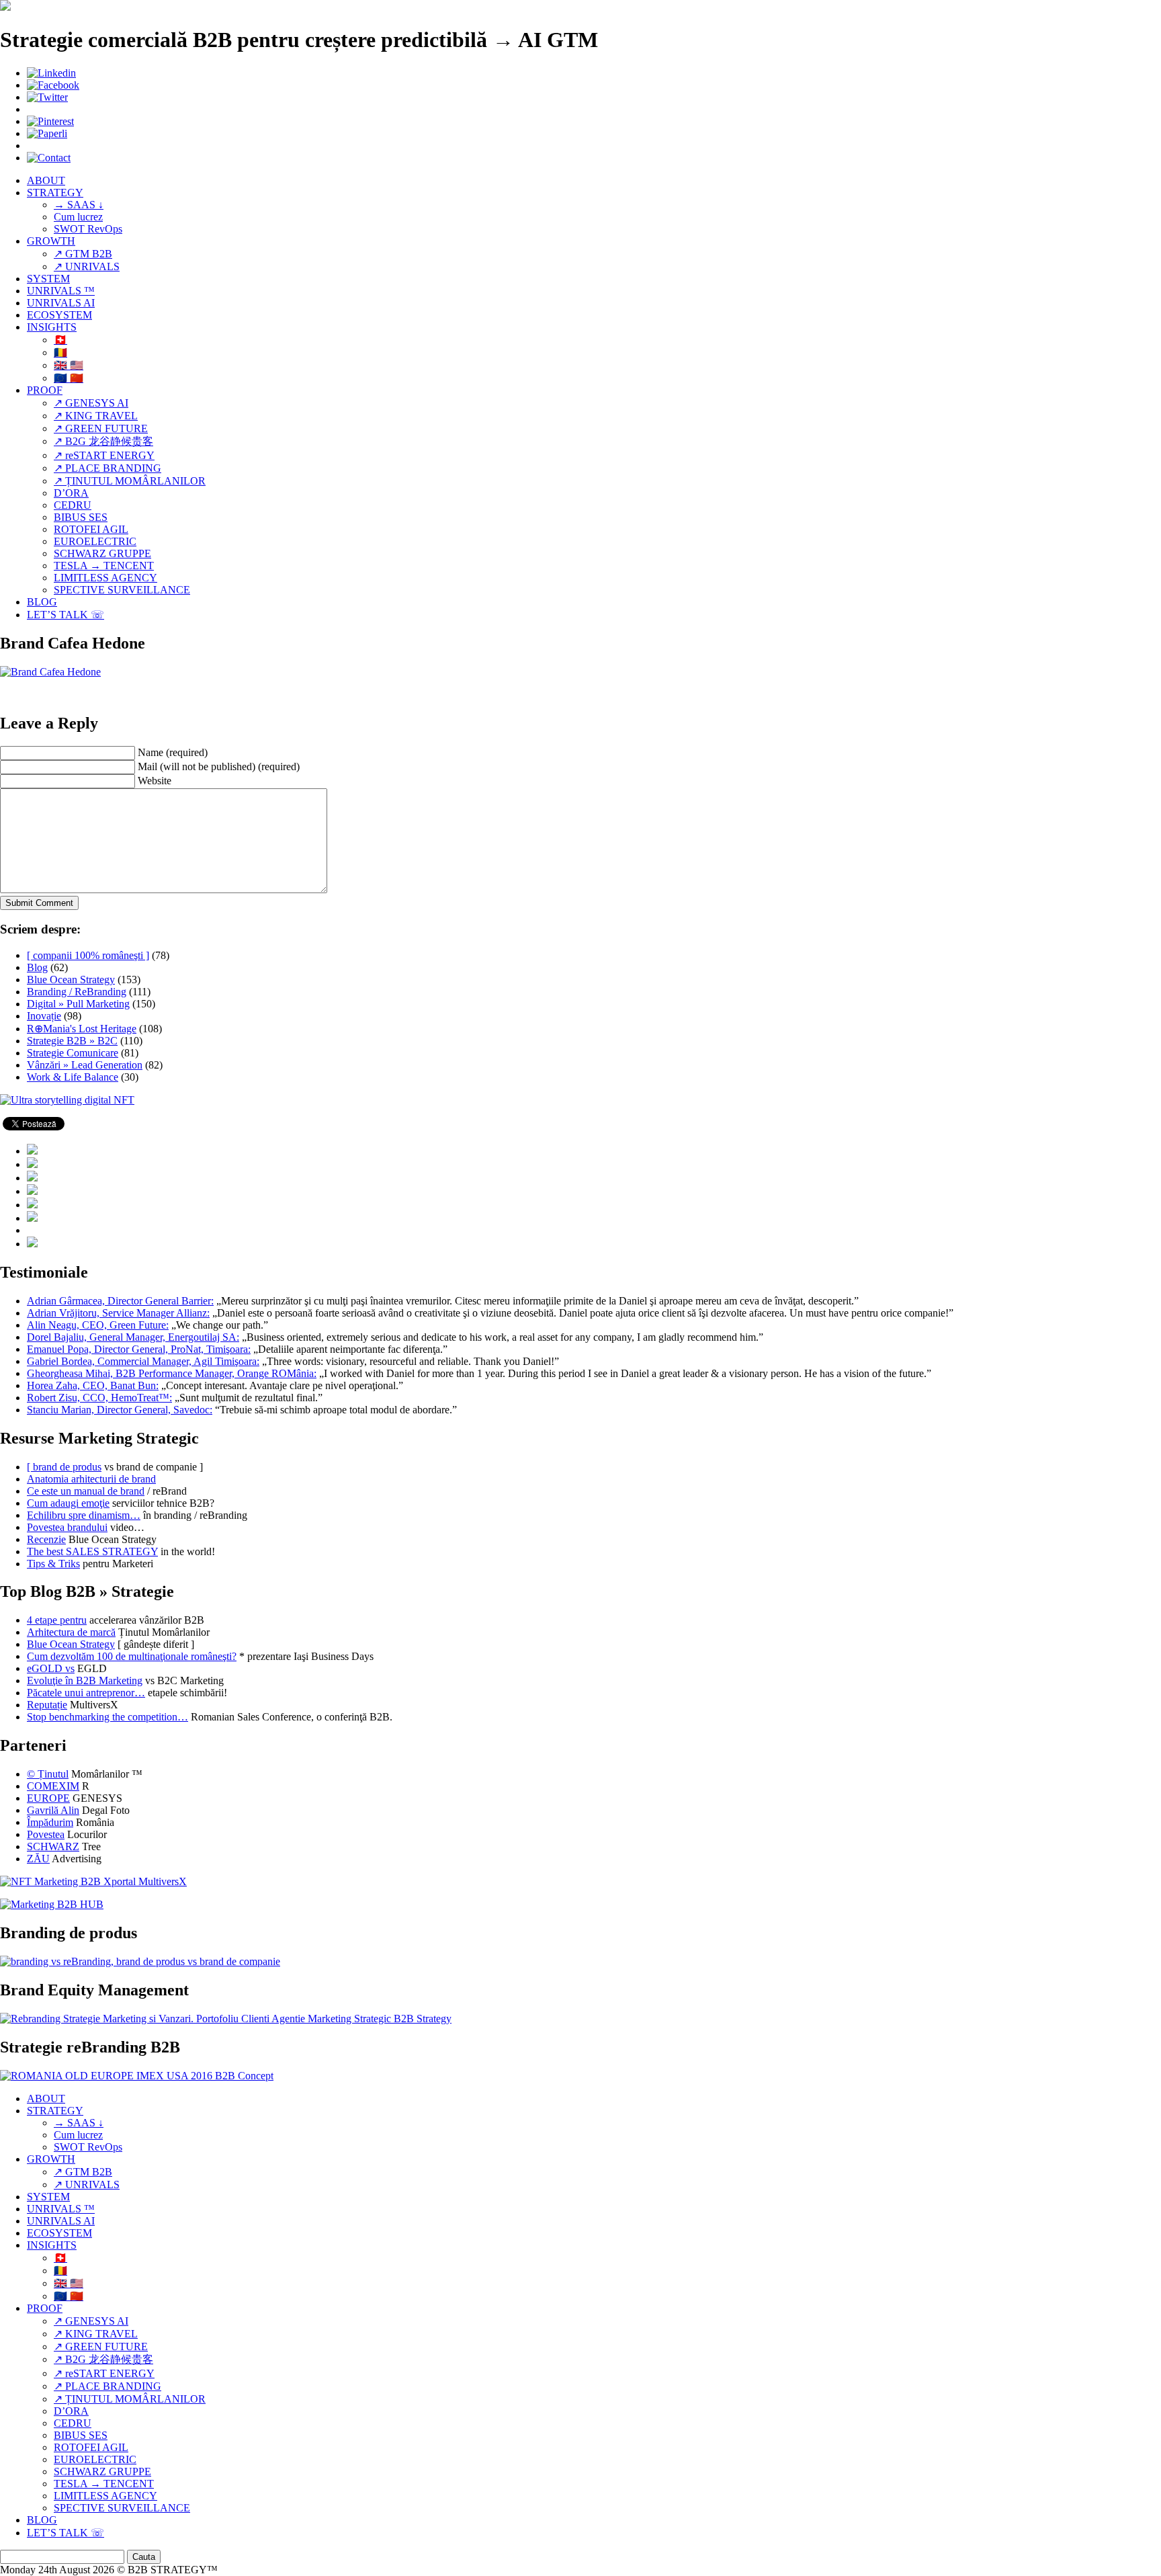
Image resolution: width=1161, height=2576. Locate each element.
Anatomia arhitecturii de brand (91, 1479)
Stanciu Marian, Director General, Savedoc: (120, 1410)
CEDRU (73, 505)
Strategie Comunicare (73, 1053)
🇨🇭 (60, 340)
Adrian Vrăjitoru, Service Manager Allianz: (118, 1313)
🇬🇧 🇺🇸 (69, 365)
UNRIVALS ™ (61, 291)
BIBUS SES (81, 517)
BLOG (42, 602)
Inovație (44, 1016)
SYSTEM (48, 279)
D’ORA (71, 493)
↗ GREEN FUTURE (101, 428)
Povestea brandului (67, 1527)
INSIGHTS (52, 327)
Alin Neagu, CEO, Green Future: (98, 1325)
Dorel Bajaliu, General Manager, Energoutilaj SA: (133, 1337)
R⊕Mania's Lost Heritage (82, 1029)
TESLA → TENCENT (104, 566)
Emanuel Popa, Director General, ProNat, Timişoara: (139, 1349)
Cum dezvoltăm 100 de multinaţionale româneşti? (132, 1656)
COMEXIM (53, 1786)
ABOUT (46, 180)
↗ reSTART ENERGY (104, 455)
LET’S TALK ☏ (66, 615)
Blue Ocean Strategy (71, 980)
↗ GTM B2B (83, 254)
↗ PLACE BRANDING (107, 468)
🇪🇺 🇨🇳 (69, 378)
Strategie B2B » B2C (72, 1041)
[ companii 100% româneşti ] (88, 955)
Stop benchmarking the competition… (107, 1717)
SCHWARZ (53, 1846)
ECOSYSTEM (59, 315)
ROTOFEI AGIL (91, 529)
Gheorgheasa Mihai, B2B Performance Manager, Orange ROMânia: (172, 1373)
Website (155, 781)
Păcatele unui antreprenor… (86, 1693)
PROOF (45, 390)
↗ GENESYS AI (91, 403)
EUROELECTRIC (95, 541)
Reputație (47, 1705)
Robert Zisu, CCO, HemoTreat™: (99, 1398)
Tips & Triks (53, 1564)
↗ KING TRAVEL (96, 416)
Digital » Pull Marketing (78, 1004)
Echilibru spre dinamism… (84, 1515)
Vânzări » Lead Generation (85, 1065)
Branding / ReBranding (77, 992)
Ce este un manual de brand (86, 1491)
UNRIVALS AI (61, 303)
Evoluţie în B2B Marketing (85, 1680)
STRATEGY (55, 193)
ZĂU (38, 1859)
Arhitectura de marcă (71, 1632)
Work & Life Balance (73, 1077)
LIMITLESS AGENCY (105, 578)
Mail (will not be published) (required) (219, 766)
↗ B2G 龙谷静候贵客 (103, 441)
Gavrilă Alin (53, 1810)
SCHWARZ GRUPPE (102, 553)
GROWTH (51, 241)
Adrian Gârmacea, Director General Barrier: (120, 1301)
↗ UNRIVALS (87, 266)
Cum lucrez (78, 217)
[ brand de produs (64, 1467)
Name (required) (173, 752)
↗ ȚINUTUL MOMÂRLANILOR (130, 481)
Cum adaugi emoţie (68, 1503)
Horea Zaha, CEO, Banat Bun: (93, 1385)
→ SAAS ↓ (79, 205)
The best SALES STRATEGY (92, 1551)
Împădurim (50, 1822)
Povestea (46, 1834)
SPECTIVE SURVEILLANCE (122, 590)
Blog (37, 967)
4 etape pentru (57, 1620)
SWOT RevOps (88, 229)
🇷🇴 (60, 352)
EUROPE (48, 1798)
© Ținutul (48, 1774)
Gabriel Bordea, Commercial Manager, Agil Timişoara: (143, 1361)
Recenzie (46, 1539)
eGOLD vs (51, 1668)
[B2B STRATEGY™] (5, 7)
